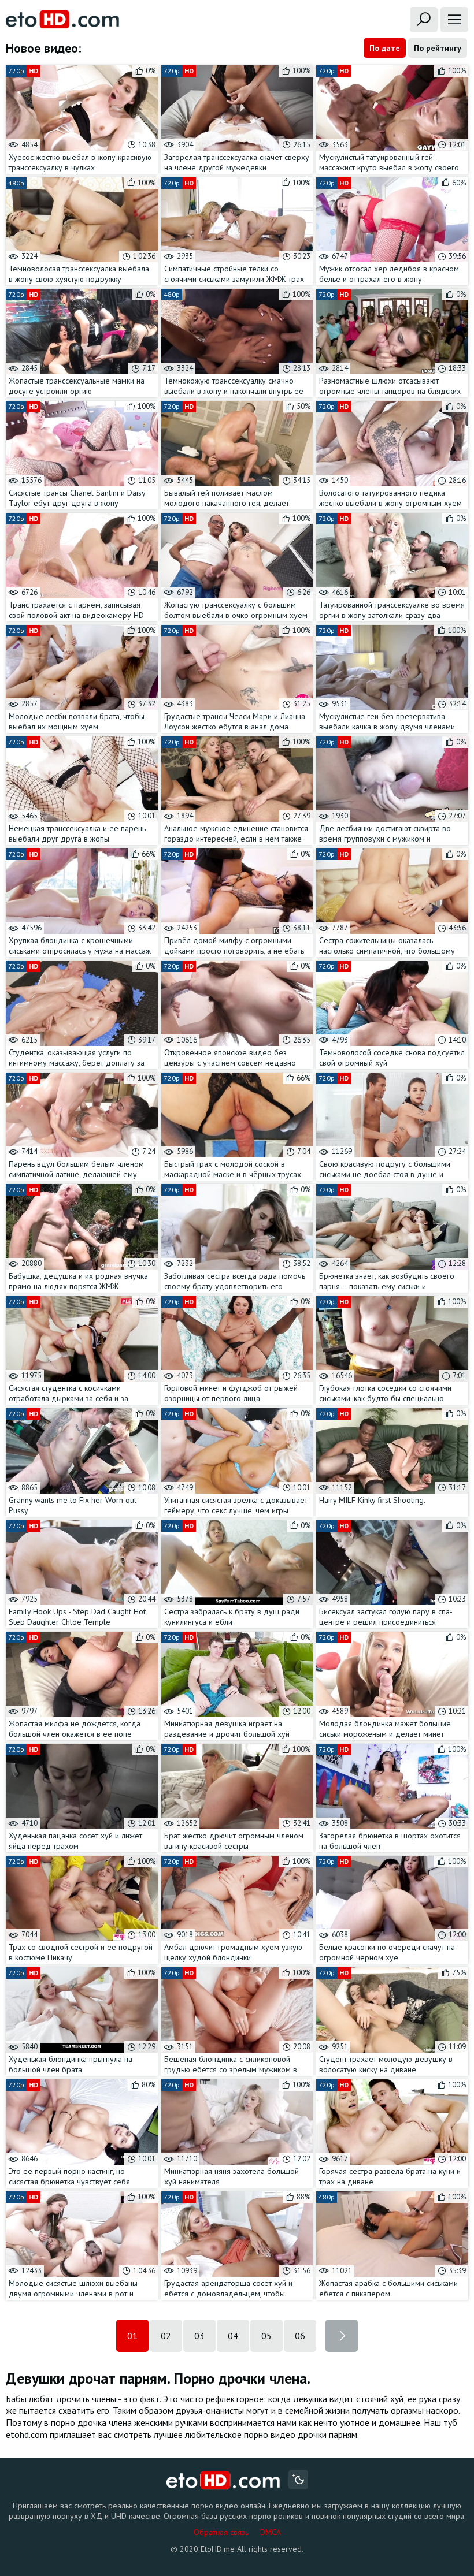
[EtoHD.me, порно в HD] (223, 2481)
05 (266, 2336)
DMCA (271, 2532)
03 (199, 2336)
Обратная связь (221, 2532)
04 (233, 2336)
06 (300, 2336)
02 (166, 2336)
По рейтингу (438, 48)
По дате (385, 48)
